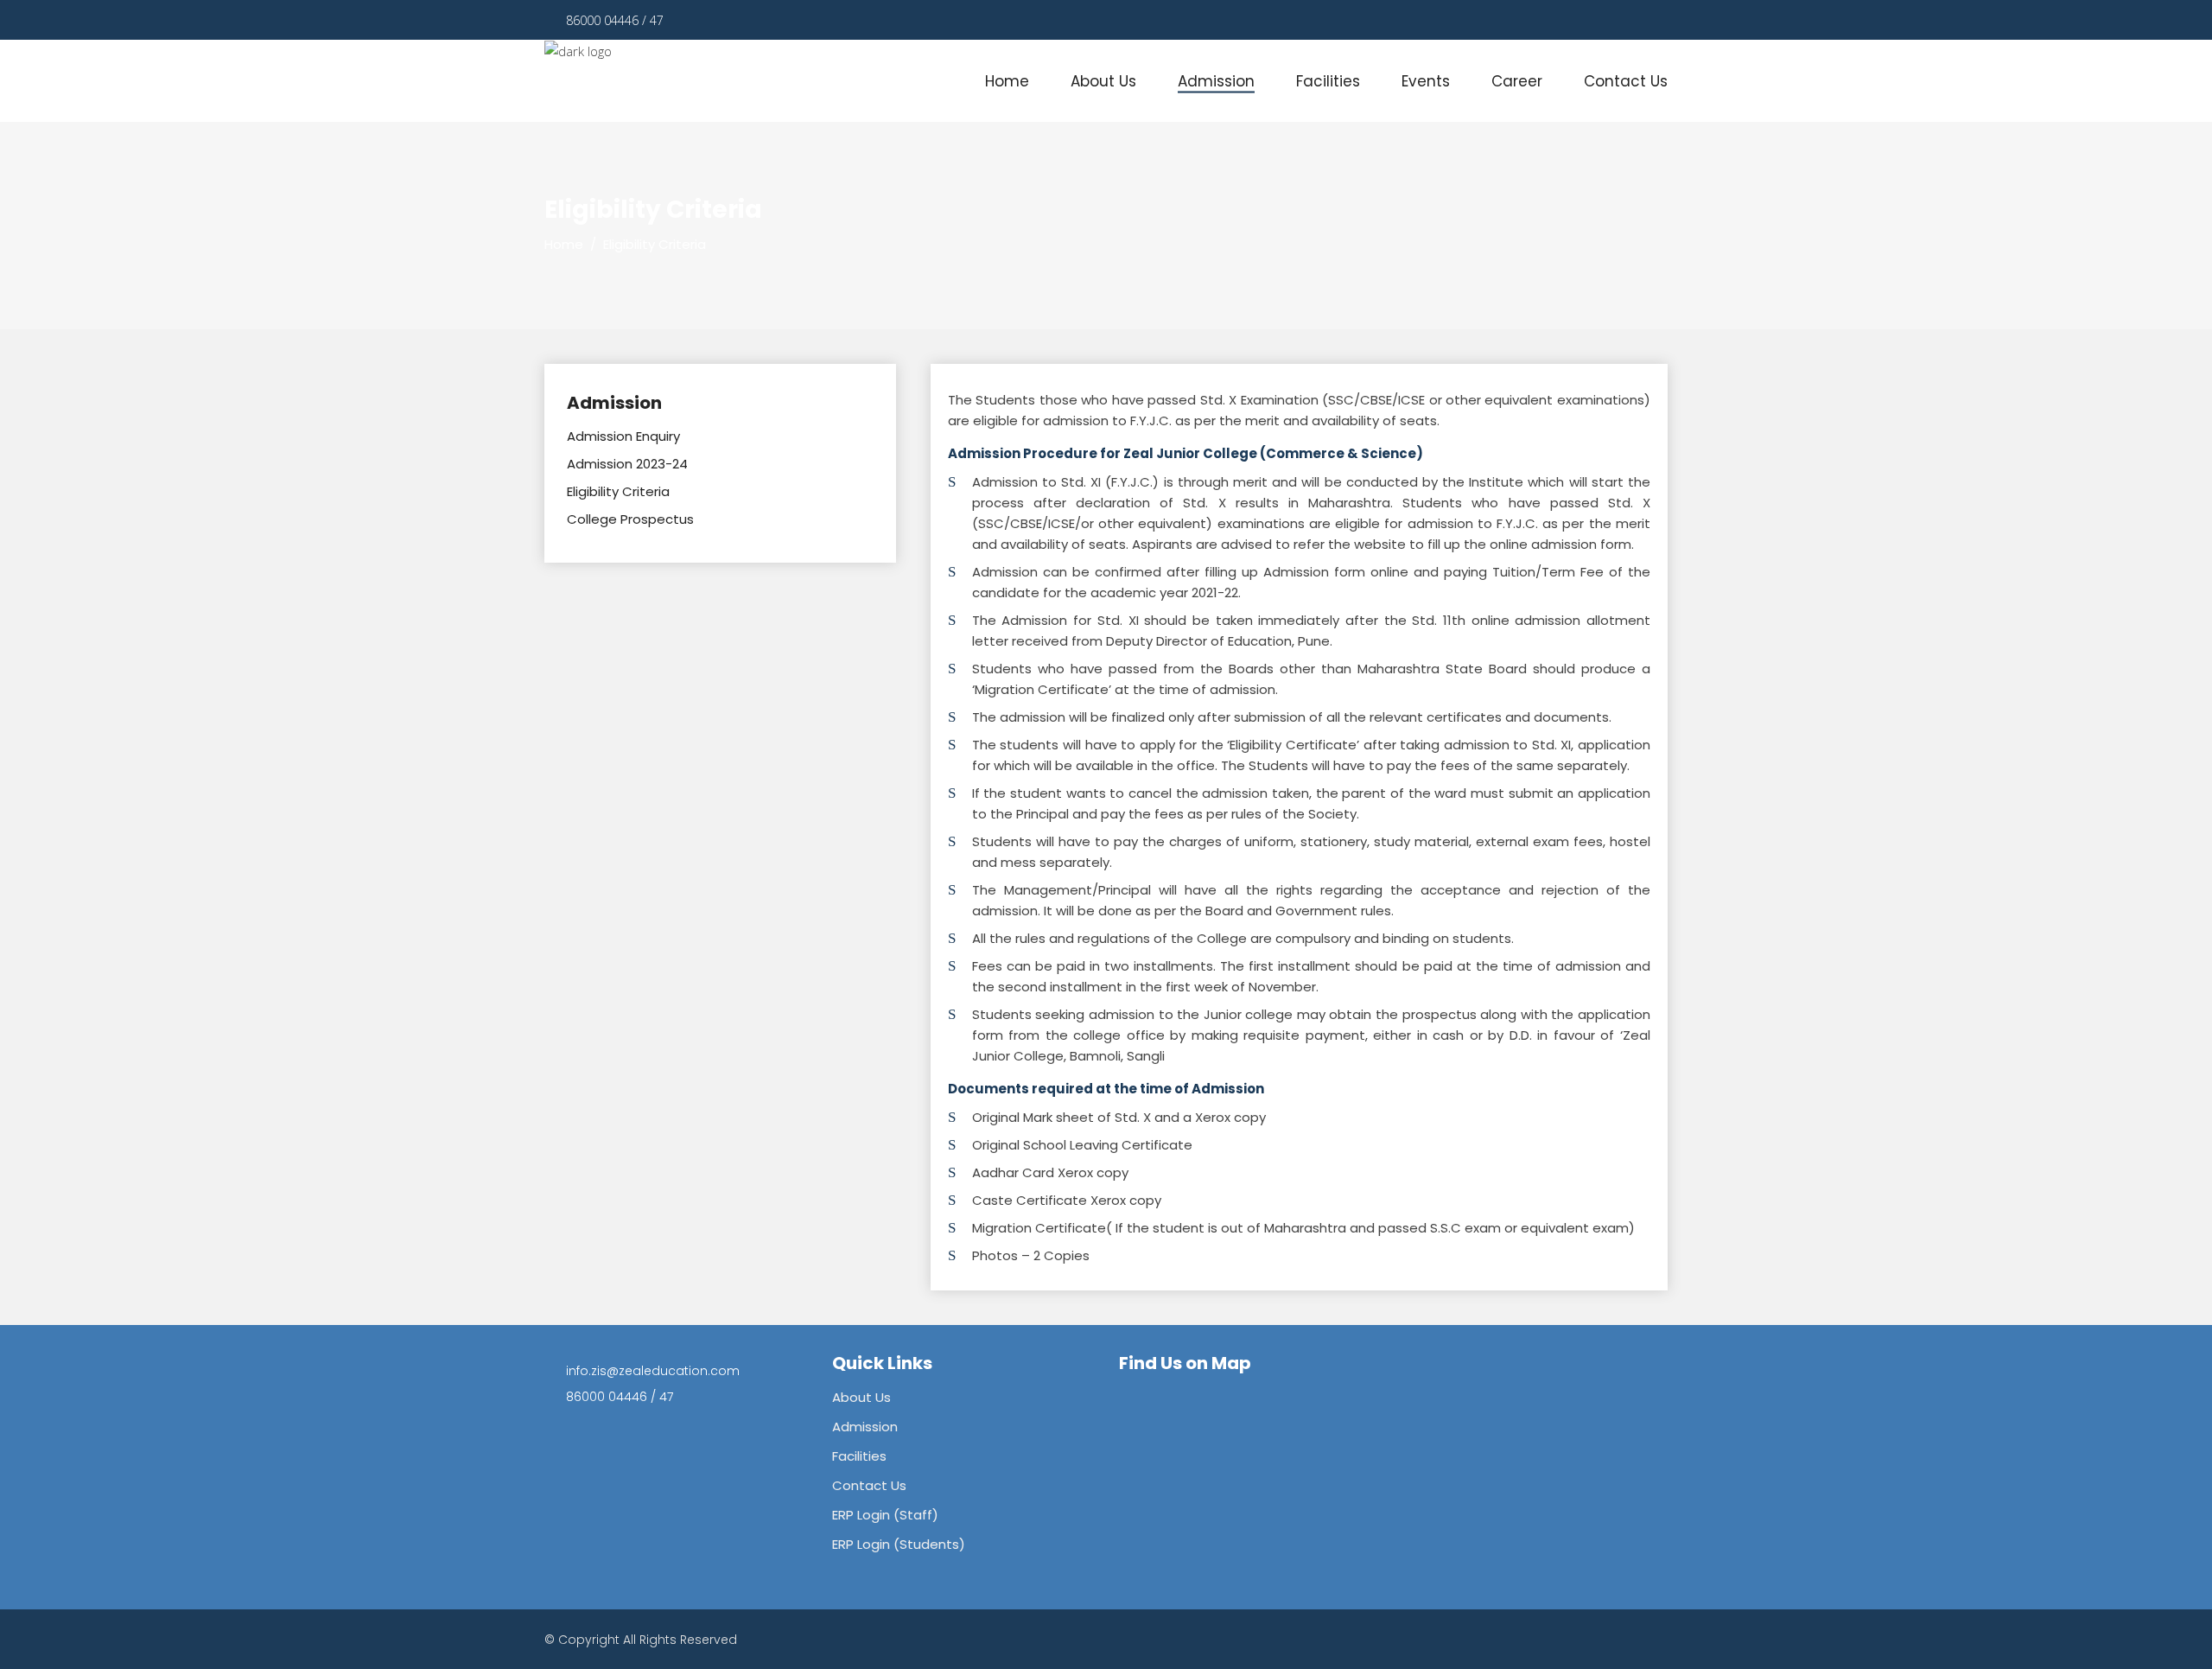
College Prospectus (630, 519)
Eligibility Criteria (618, 491)
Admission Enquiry (623, 436)
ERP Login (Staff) (885, 1515)
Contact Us (869, 1485)
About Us (861, 1397)
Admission (865, 1427)
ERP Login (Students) (899, 1544)
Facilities (859, 1456)
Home (564, 244)
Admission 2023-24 (627, 464)
